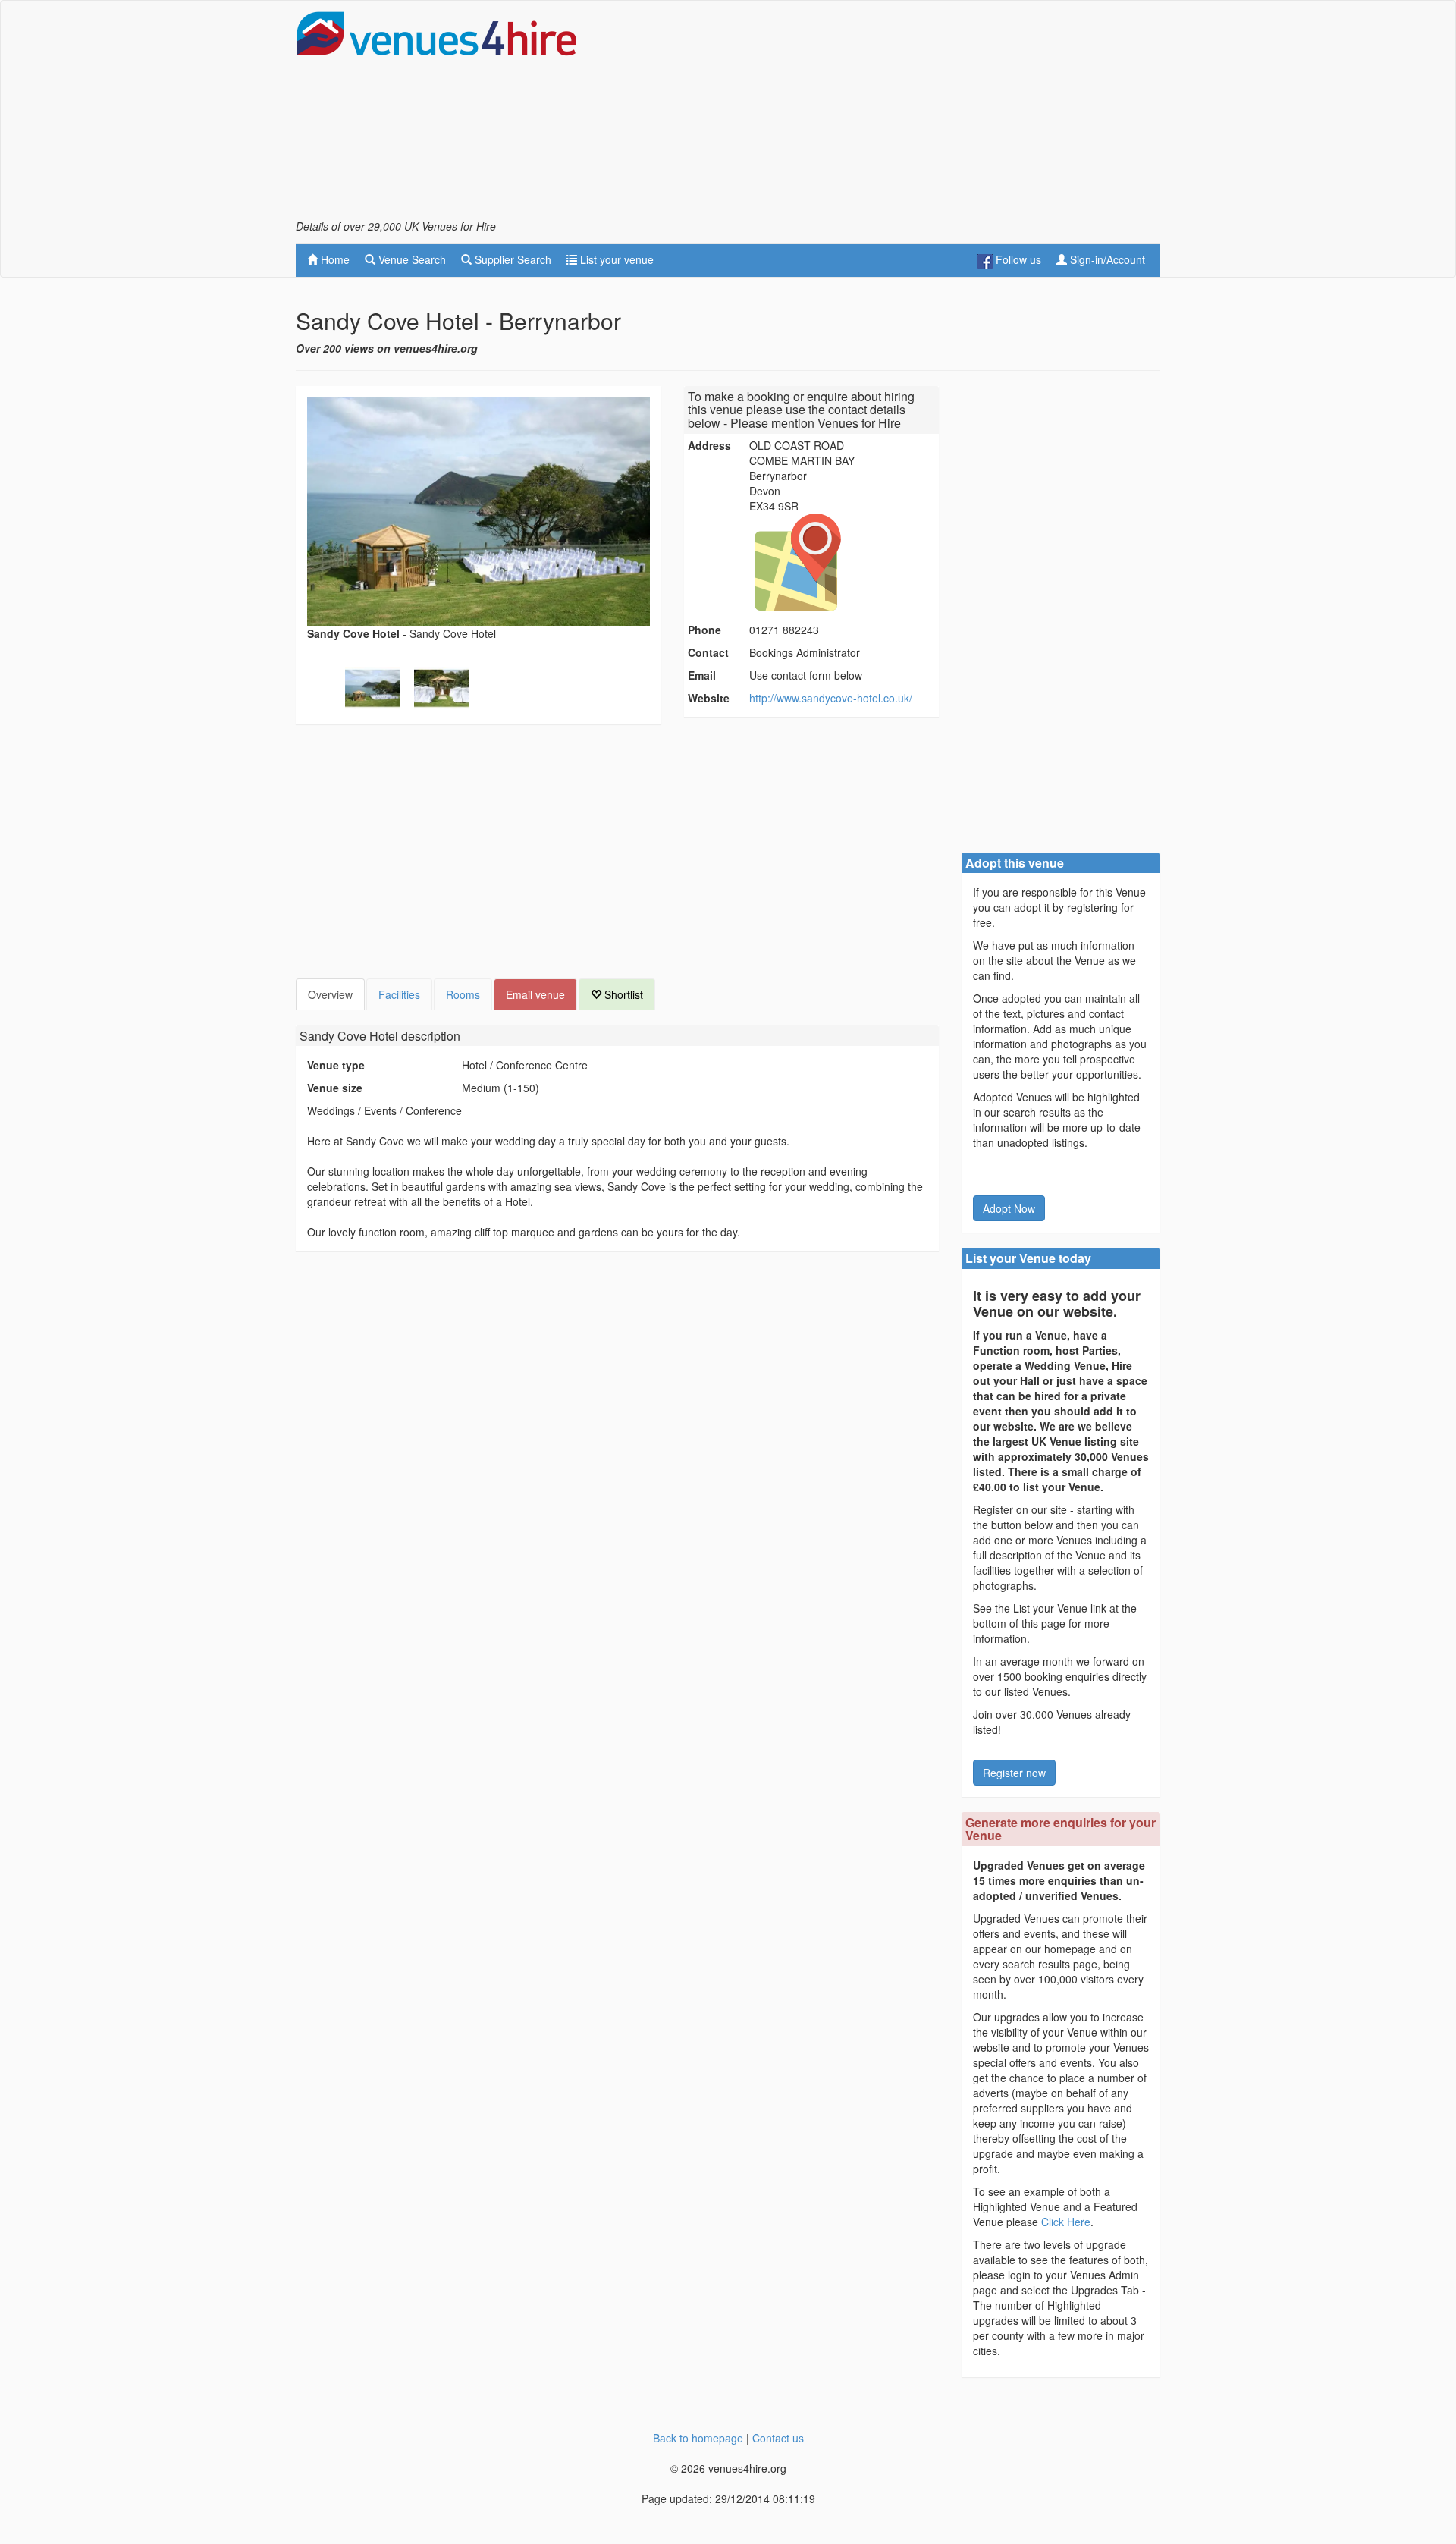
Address (709, 445)
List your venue (615, 259)
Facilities (399, 994)
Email (702, 675)
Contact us (778, 2438)
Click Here (1066, 2222)
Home (334, 259)
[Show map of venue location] (842, 562)
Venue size (335, 1088)
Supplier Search (511, 259)
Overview (330, 994)
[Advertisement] (884, 115)
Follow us (1017, 259)
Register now (1014, 1773)
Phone (704, 630)
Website (709, 698)
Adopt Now (1009, 1208)
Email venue (535, 994)
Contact (708, 652)
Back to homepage (698, 2438)
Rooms (463, 994)
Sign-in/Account (1106, 259)
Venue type (336, 1065)
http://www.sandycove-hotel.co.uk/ (831, 698)
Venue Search (411, 259)
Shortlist (622, 994)
